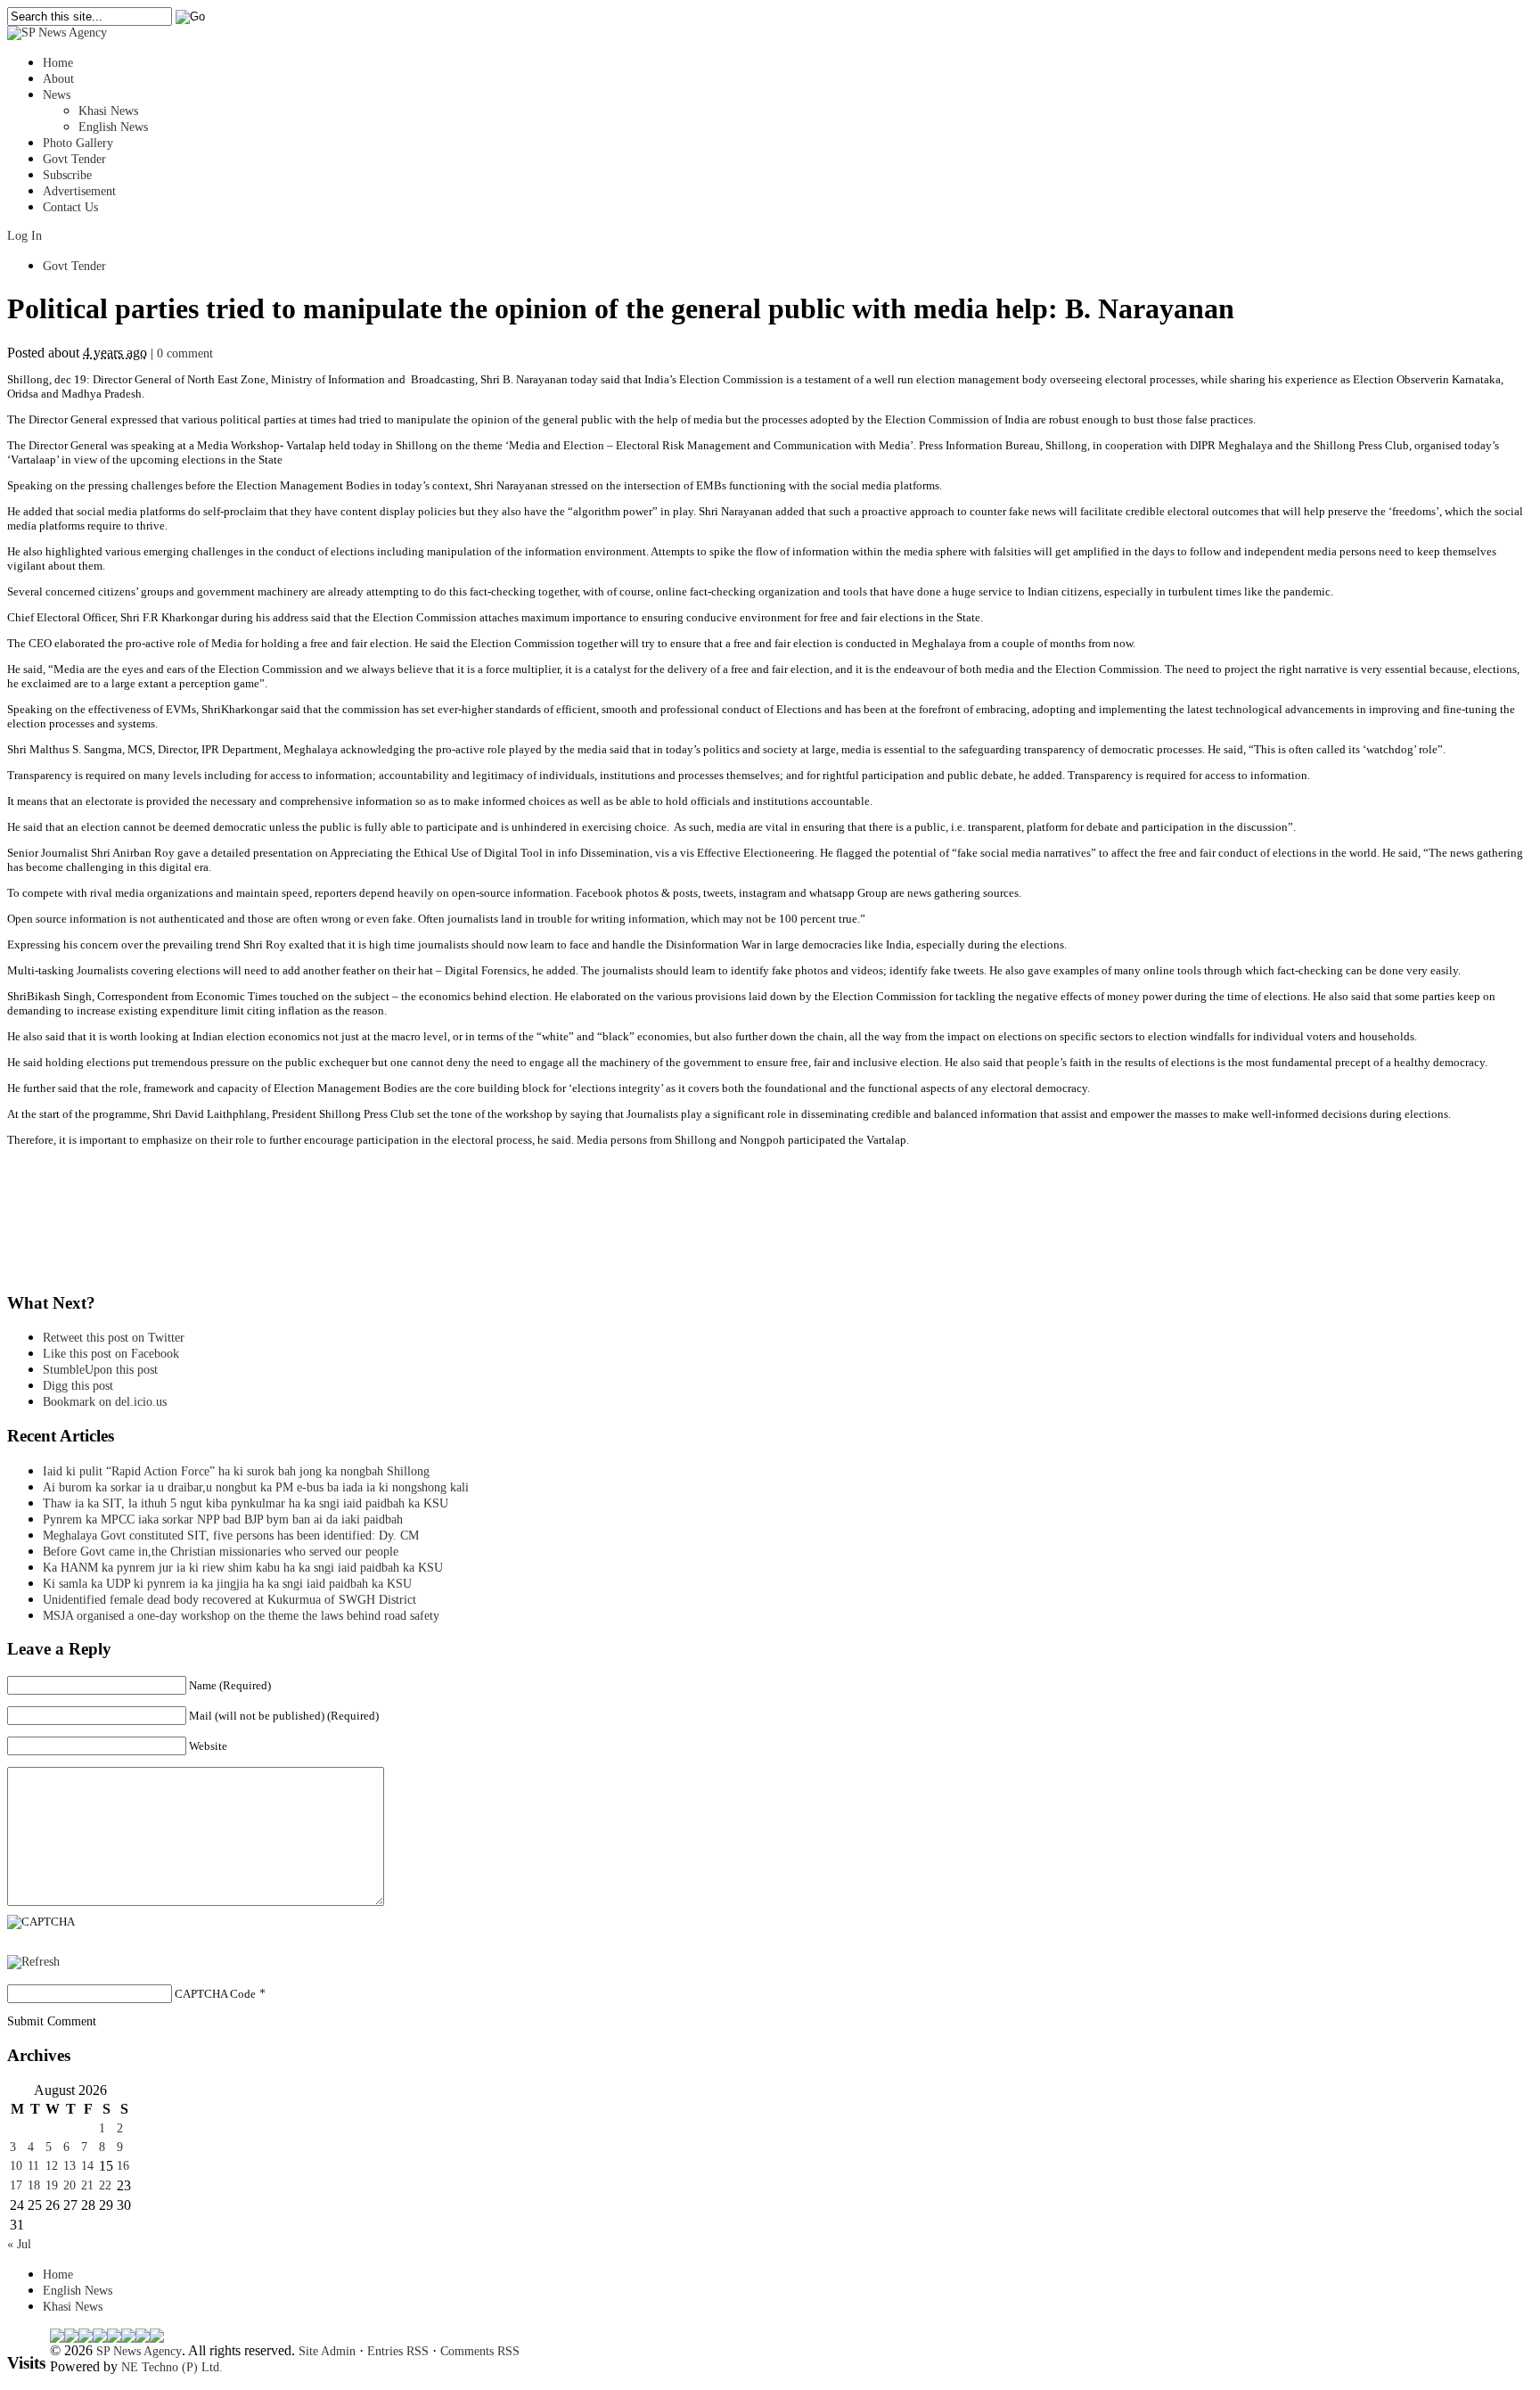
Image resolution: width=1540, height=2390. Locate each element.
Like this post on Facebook (111, 1354)
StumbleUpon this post (100, 1370)
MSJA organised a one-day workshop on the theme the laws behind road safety (241, 1616)
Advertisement (79, 191)
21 (87, 2185)
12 (52, 2166)
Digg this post (78, 1386)
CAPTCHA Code (215, 1994)
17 (16, 2185)
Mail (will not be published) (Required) (284, 1716)
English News (113, 127)
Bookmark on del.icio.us (105, 1402)
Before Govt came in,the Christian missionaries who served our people (221, 1552)
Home (58, 63)
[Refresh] (33, 1962)
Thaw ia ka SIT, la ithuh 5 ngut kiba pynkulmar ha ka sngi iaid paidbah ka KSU (246, 1503)
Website (208, 1746)
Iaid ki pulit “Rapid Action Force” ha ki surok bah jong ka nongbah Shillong (240, 1471)
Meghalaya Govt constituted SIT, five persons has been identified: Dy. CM (231, 1536)
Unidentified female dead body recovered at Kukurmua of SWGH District (229, 1600)
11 (33, 2166)
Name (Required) (230, 1685)
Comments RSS (480, 2351)
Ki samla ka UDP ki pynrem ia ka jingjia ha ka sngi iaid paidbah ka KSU (233, 1584)
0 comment (185, 353)
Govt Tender (74, 159)
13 (70, 2166)
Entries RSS (398, 2351)
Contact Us (70, 207)
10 (16, 2166)
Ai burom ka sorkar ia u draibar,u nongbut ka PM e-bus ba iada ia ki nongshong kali (256, 1487)
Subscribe (67, 175)
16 (123, 2166)
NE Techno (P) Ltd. (172, 2367)
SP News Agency (139, 2351)
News (57, 95)
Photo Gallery (78, 143)
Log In (25, 236)
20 (70, 2185)
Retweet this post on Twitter (114, 1338)
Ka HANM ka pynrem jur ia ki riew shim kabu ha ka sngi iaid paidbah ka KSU (243, 1568)
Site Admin (327, 2351)
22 (105, 2185)
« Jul (19, 2244)
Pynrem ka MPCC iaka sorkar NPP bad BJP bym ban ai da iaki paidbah (223, 1519)
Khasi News (108, 111)
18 (34, 2185)
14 (87, 2166)
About (58, 79)
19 (52, 2185)
